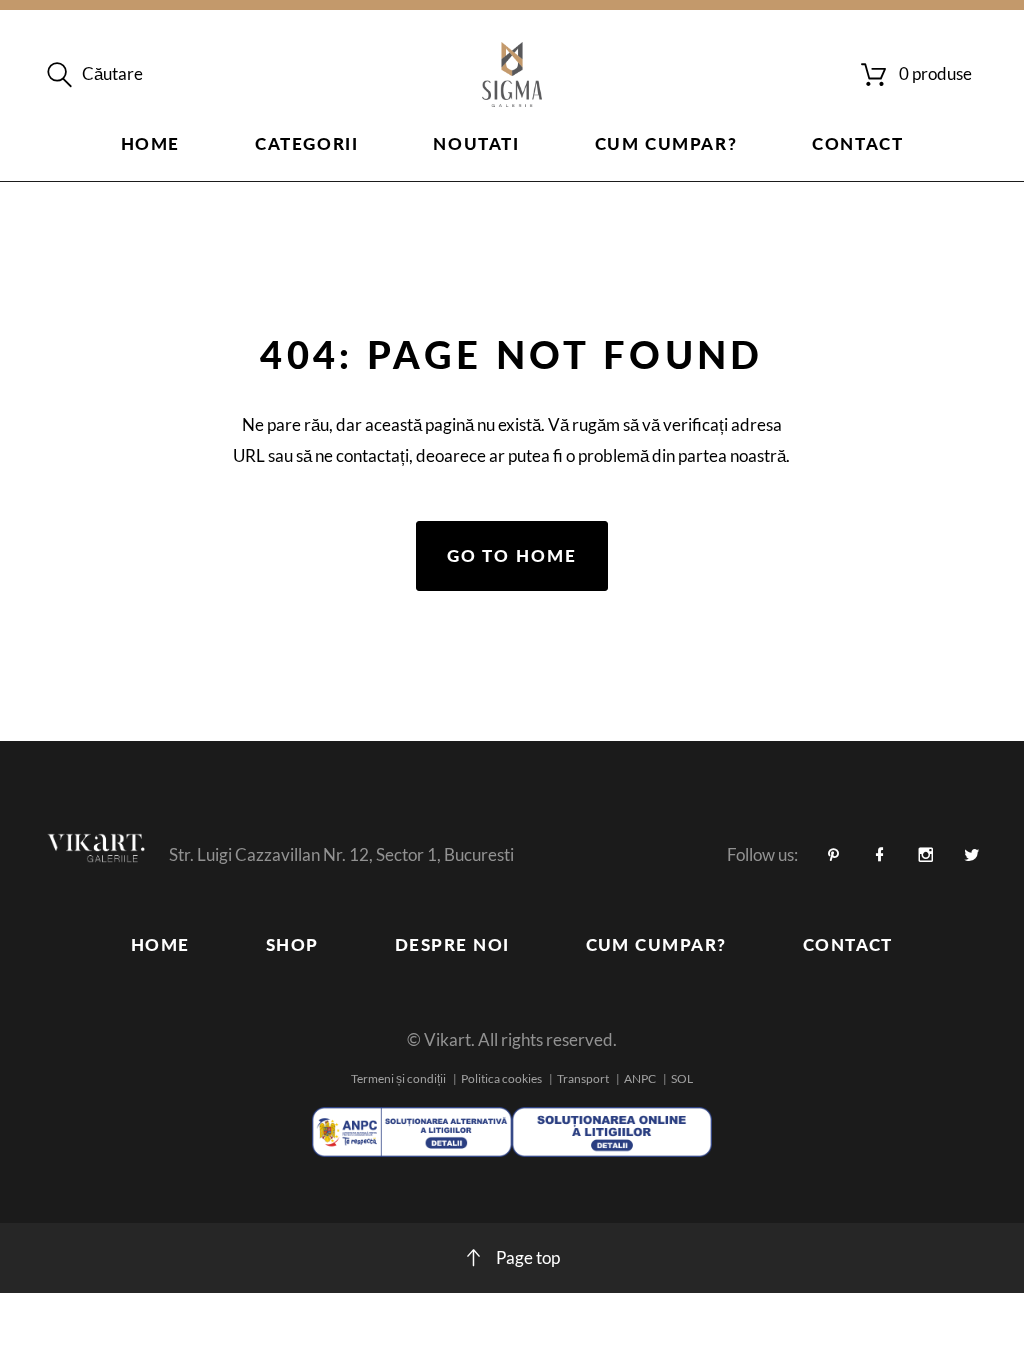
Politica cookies (501, 1078)
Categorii (306, 143)
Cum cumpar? (666, 143)
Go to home (512, 555)
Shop (292, 944)
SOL (682, 1078)
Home (150, 143)
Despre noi (452, 944)
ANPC (640, 1078)
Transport (583, 1078)
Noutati (476, 143)
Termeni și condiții (398, 1078)
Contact (857, 143)
